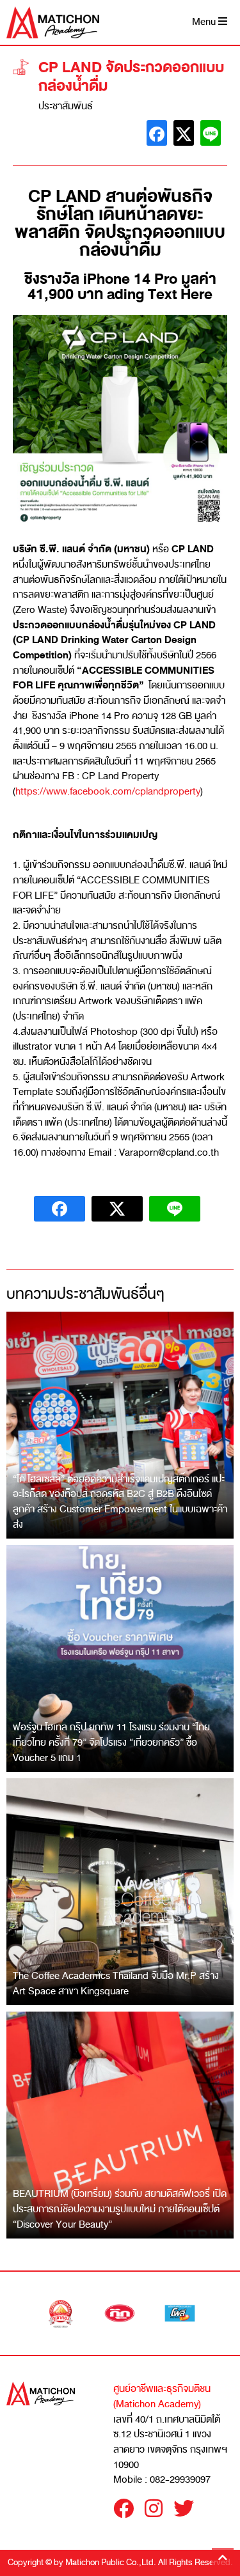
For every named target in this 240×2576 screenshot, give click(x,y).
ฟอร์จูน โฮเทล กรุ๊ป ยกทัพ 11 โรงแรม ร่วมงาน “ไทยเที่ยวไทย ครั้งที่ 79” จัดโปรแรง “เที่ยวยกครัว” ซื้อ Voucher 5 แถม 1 (111, 1742)
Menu (205, 22)
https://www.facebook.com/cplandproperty (108, 791)
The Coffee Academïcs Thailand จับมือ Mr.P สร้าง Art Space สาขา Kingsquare (116, 1983)
